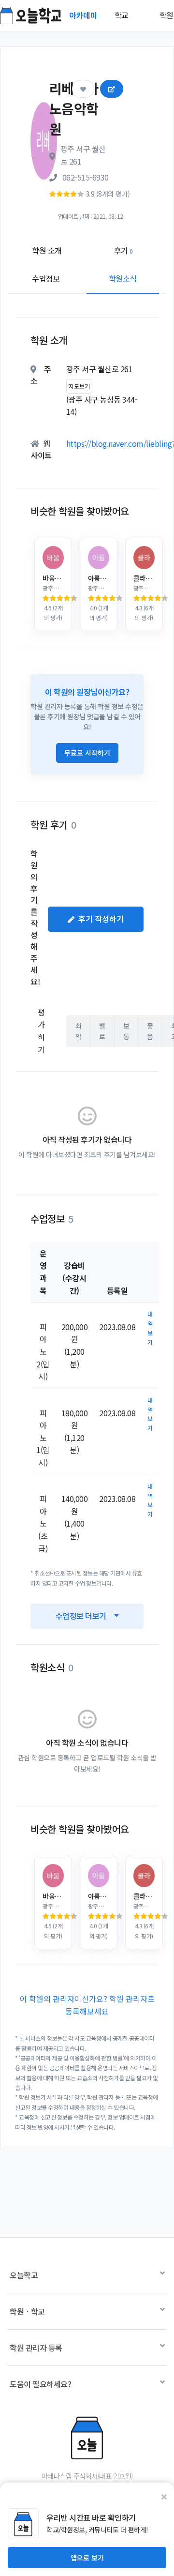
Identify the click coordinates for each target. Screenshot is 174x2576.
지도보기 (79, 386)
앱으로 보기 (87, 2558)
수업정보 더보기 (81, 1616)
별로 (102, 1031)
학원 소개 (47, 250)
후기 (123, 250)
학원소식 (123, 278)
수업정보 (46, 278)
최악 (79, 1031)
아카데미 (84, 15)
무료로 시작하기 (87, 753)
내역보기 (150, 1328)
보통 (126, 1031)
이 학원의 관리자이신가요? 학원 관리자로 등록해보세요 (87, 2005)
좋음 (150, 1031)
